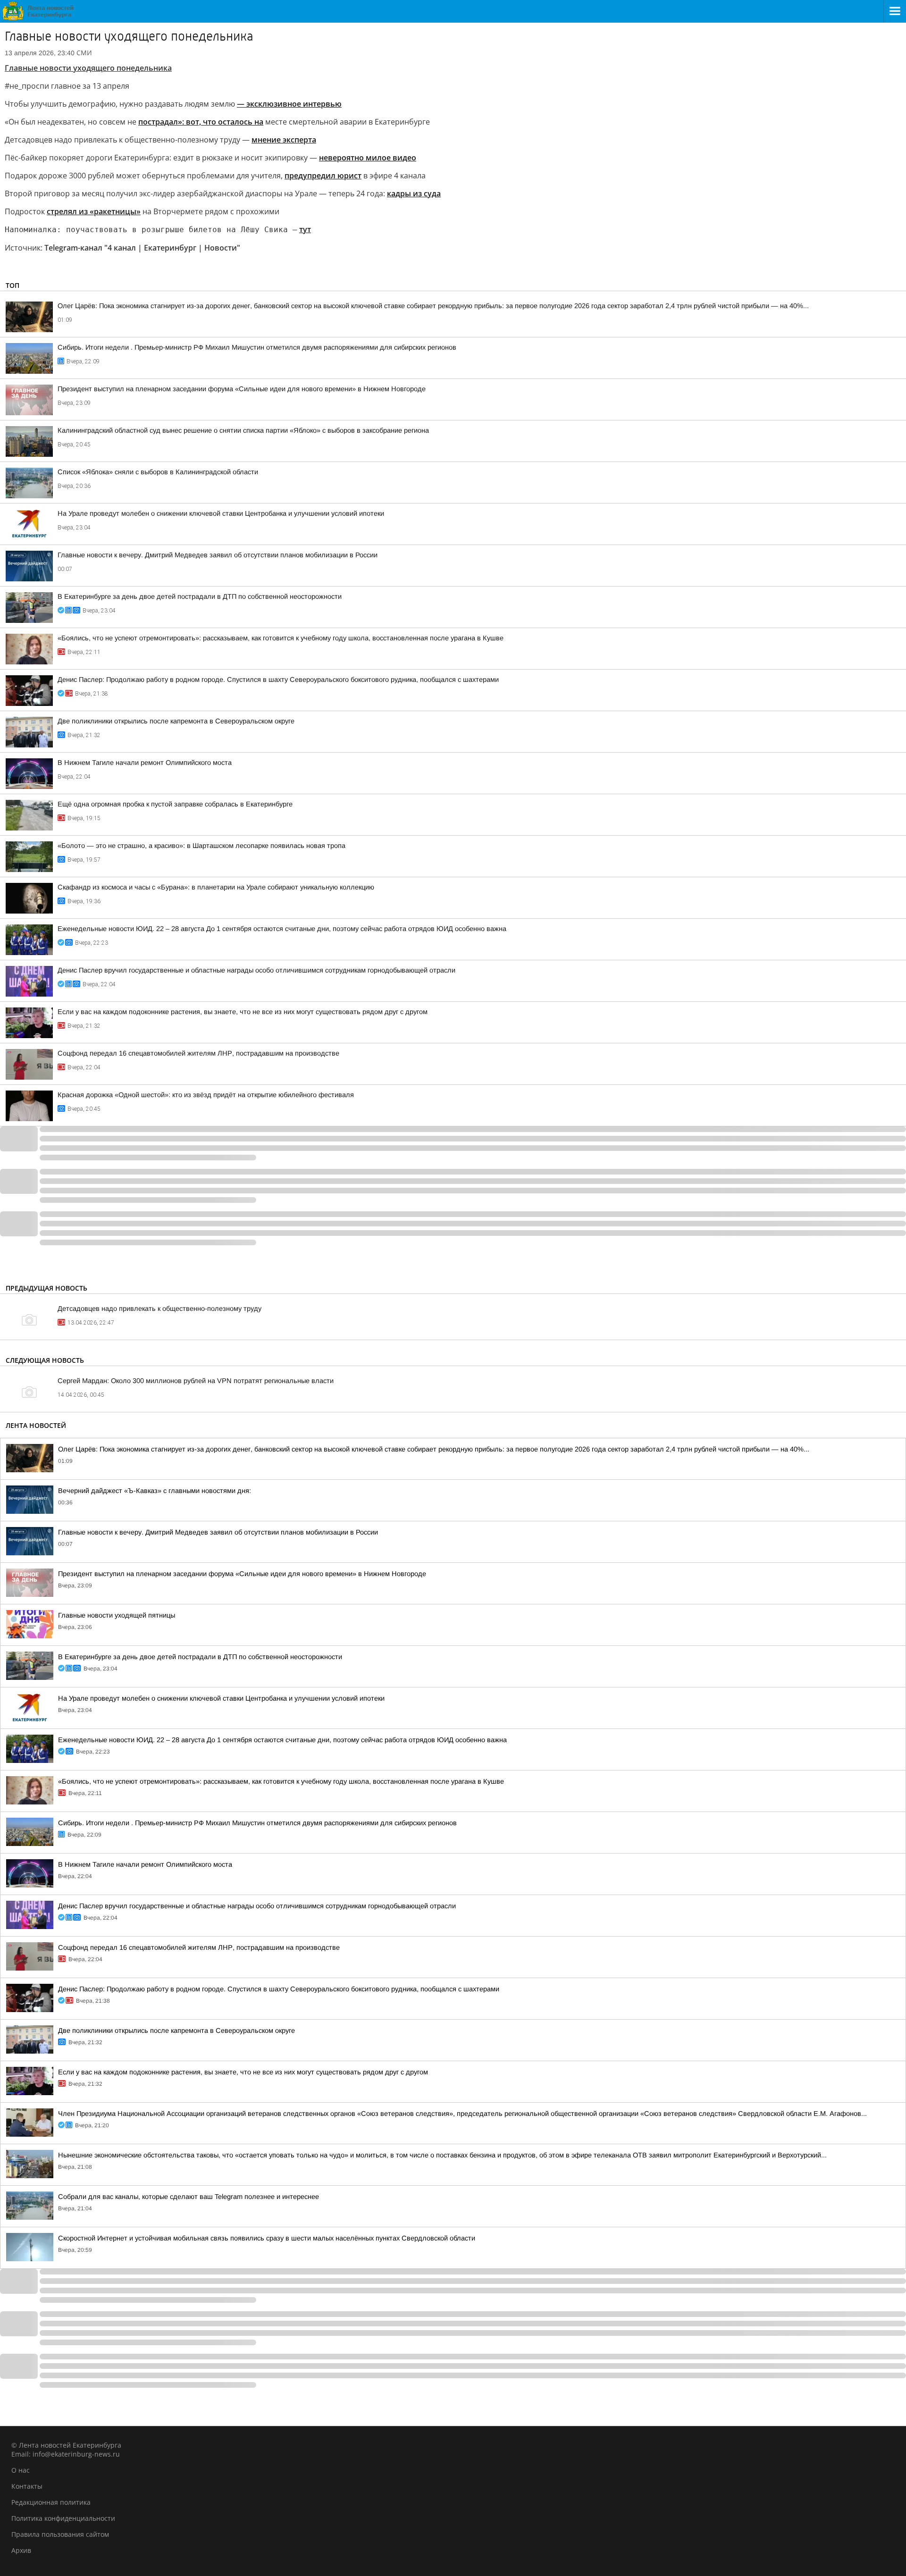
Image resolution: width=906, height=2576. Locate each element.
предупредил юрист (323, 176)
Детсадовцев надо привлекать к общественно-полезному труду (159, 1309)
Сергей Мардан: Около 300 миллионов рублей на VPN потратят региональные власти (196, 1381)
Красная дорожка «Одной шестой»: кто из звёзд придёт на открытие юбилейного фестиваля (206, 1095)
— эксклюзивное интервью (289, 104)
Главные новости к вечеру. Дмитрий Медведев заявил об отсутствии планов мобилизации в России (218, 555)
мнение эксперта (284, 140)
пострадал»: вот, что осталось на (201, 122)
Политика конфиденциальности (63, 2518)
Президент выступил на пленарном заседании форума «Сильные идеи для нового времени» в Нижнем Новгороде (242, 389)
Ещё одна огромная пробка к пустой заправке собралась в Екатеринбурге (175, 804)
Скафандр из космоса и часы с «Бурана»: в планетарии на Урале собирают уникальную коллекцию (216, 887)
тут (305, 229)
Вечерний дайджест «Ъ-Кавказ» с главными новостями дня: (155, 1491)
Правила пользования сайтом (60, 2534)
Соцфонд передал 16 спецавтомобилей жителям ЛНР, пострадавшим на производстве (198, 1053)
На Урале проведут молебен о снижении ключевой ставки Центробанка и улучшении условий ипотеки (221, 513)
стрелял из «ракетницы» (94, 211)
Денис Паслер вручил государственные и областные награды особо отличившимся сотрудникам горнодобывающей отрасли (256, 970)
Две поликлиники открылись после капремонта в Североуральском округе (176, 721)
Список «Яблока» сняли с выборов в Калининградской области (158, 472)
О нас (21, 2470)
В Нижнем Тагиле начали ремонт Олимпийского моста (145, 763)
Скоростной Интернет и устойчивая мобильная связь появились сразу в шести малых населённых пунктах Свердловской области (267, 2238)
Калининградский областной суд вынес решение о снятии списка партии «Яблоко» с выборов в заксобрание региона (243, 430)
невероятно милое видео (368, 158)
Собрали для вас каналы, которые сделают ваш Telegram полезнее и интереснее (189, 2197)
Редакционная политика (51, 2502)
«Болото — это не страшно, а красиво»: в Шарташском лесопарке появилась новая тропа (201, 846)
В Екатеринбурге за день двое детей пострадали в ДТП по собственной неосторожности (200, 596)
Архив (21, 2550)
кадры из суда (414, 193)
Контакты (27, 2486)
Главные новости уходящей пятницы (117, 1615)
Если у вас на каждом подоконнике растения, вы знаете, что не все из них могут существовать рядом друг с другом (243, 1012)
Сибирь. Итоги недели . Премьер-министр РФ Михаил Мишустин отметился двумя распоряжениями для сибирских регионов (257, 347)
